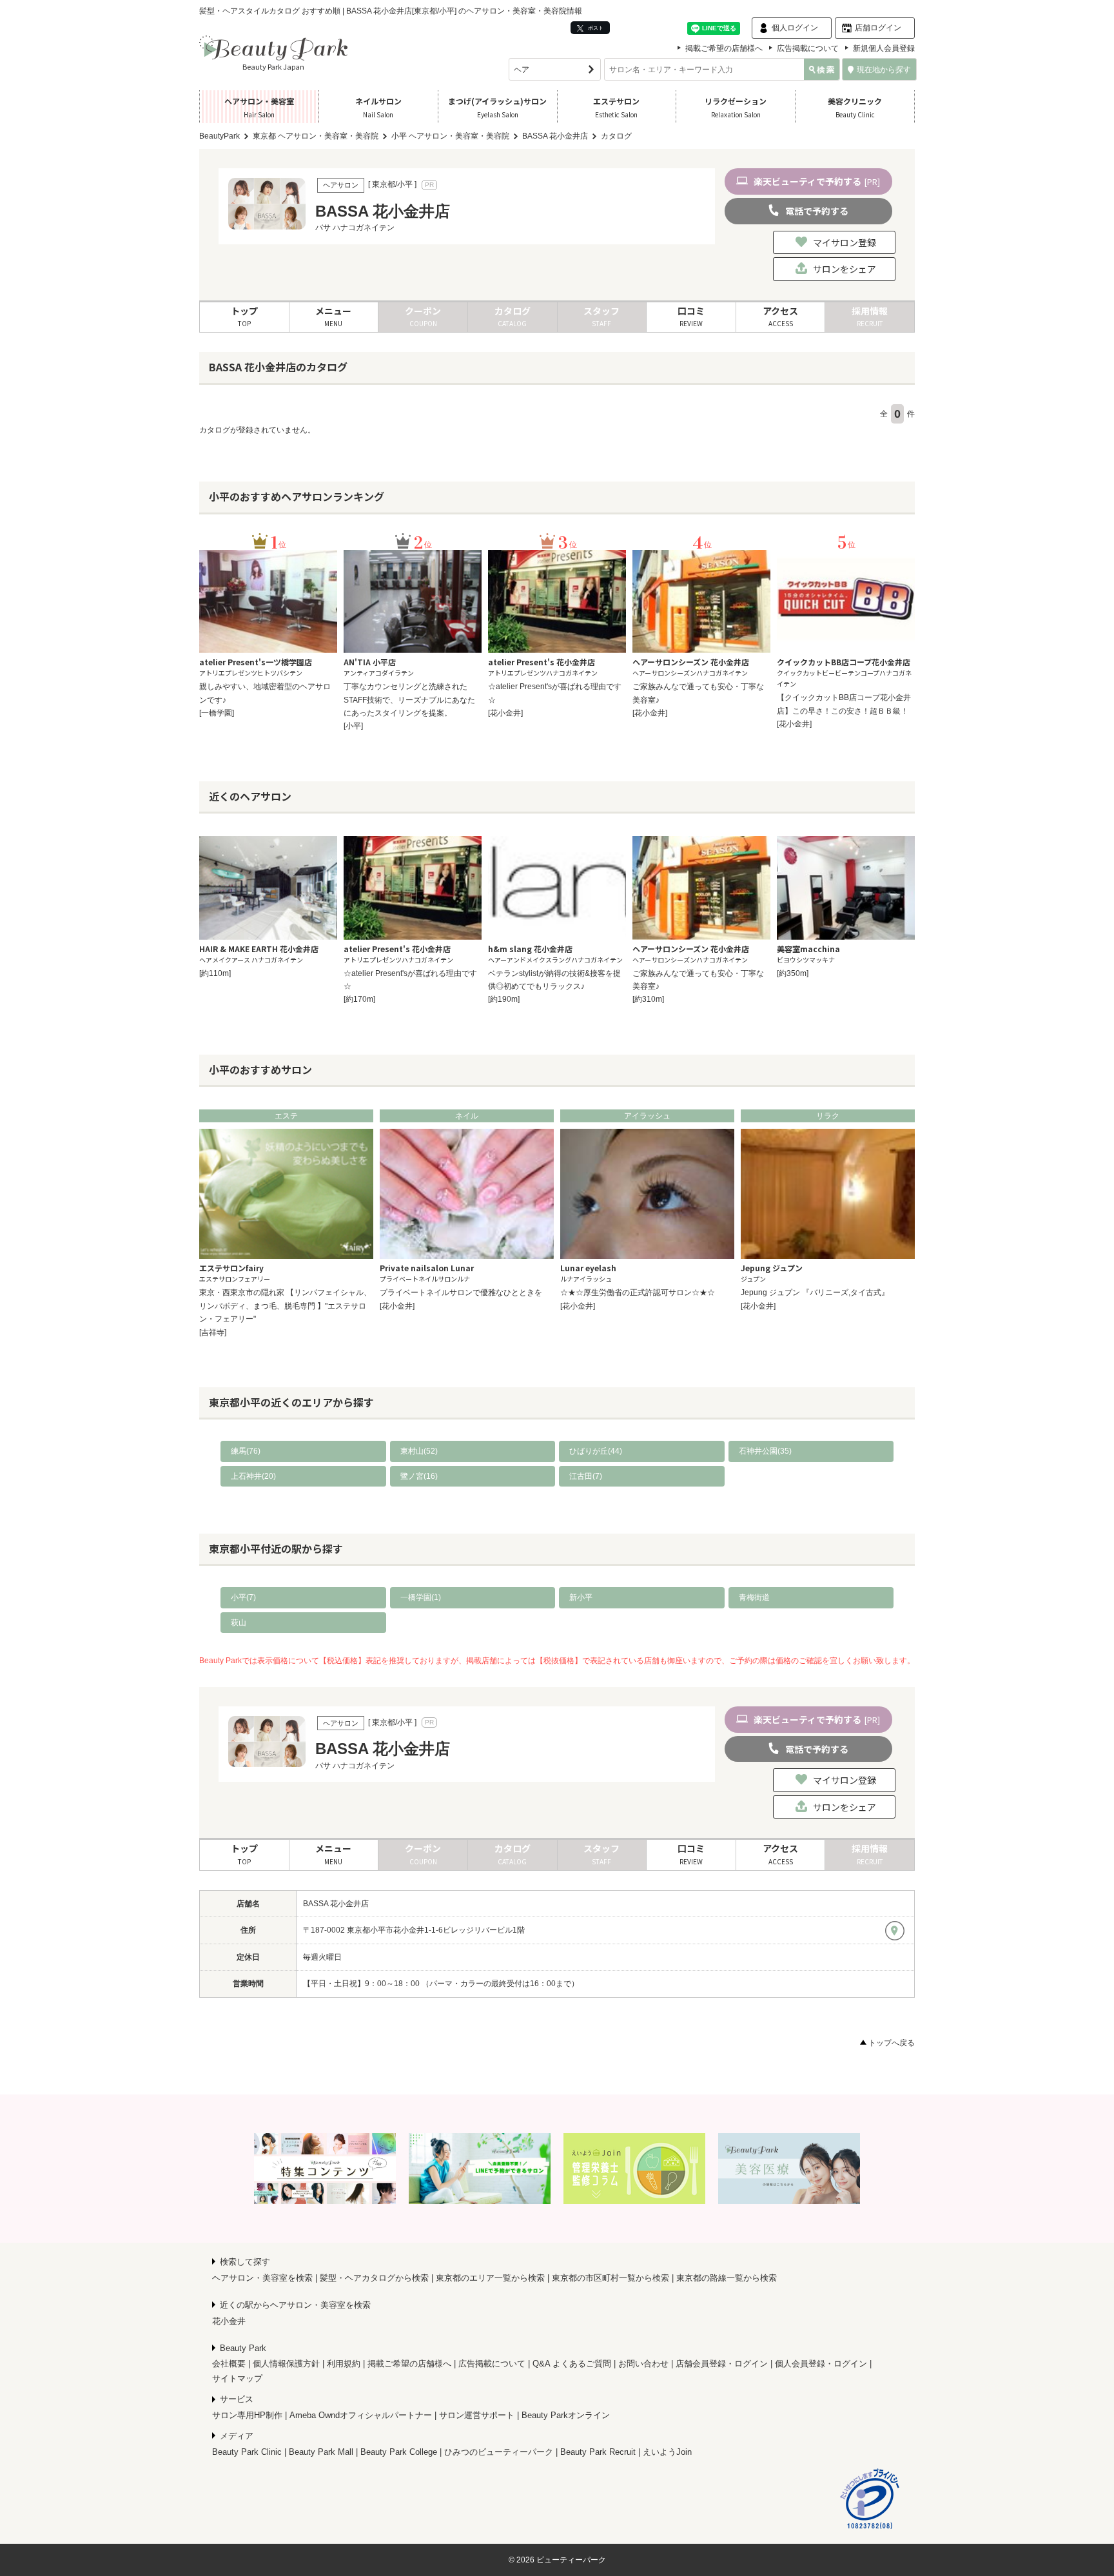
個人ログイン (795, 28)
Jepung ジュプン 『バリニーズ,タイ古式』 (815, 1293)
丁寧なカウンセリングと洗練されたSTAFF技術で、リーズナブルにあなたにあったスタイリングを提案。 (409, 700)
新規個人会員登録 (884, 48)
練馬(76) (246, 1451)
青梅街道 (754, 1597)
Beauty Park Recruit (598, 2452)
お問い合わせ (643, 2364)
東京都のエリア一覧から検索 (490, 2278)
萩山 (239, 1623)
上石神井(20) (253, 1476)
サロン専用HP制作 (247, 2415)
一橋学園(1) (421, 1597)
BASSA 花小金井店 (336, 1904)
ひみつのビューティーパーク (499, 2452)
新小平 (581, 1597)
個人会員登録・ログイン (821, 2364)
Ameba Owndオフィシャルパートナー (361, 2415)
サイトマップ (237, 2378)
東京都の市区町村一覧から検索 (611, 2278)
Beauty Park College (399, 2452)
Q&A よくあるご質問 (572, 2364)
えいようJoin (667, 2452)
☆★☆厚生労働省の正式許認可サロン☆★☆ (638, 1293)
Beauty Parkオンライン (566, 2415)
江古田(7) (586, 1476)
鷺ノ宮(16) (419, 1476)
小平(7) (243, 1597)
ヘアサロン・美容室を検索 (262, 2278)
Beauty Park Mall (321, 2452)
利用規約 (344, 2364)
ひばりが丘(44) (596, 1451)
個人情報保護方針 (286, 2364)
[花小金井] (505, 713)
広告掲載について (808, 48)
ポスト (595, 28)
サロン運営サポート (477, 2415)
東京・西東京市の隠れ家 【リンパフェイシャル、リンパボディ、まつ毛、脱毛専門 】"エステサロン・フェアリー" (285, 1306)
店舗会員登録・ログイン (722, 2364)
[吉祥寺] (213, 1332)
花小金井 (229, 2321)
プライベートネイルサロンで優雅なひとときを (461, 1293)
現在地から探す (884, 70)
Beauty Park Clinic (247, 2452)
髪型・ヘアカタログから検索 (374, 2278)
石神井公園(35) (765, 1451)
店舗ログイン (878, 28)
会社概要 (229, 2364)
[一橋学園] (217, 713)
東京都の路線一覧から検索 (727, 2278)
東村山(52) (419, 1451)
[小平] (353, 726)
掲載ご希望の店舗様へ (724, 48)
